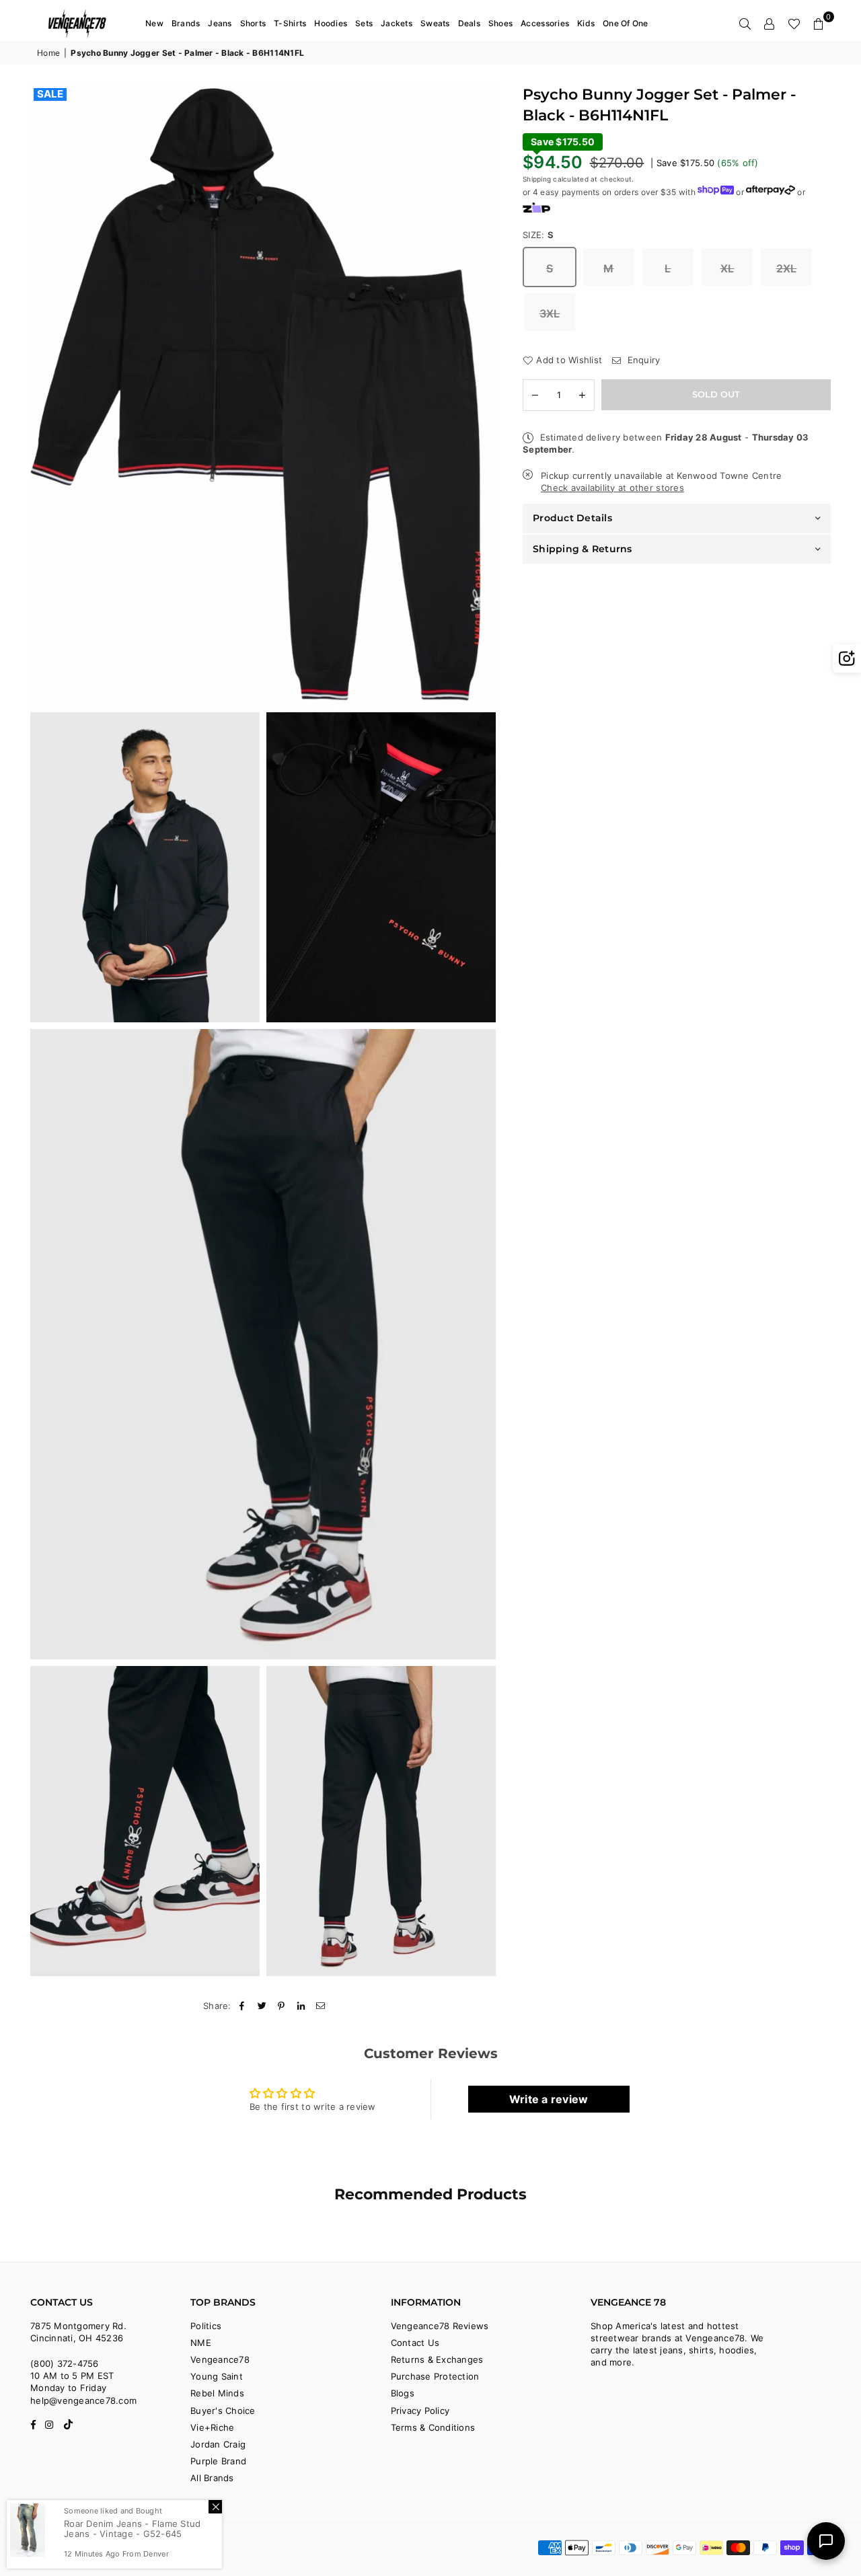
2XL (787, 268)
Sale (50, 94)
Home (48, 53)
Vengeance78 (220, 2359)
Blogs (403, 2393)
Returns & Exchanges (437, 2359)
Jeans (220, 23)
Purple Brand (218, 2461)
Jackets (397, 23)
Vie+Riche (212, 2427)
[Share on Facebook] (242, 2006)
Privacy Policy (420, 2411)
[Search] (745, 24)
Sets (364, 23)
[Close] (215, 2507)
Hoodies (331, 23)
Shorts (253, 23)
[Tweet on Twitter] (262, 2006)
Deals (469, 23)
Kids (586, 23)
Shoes (500, 23)
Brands (186, 23)
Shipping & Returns (583, 548)
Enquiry (642, 359)
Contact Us (415, 2343)
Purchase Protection (435, 2376)
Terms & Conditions (433, 2427)
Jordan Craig (218, 2444)
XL (727, 268)
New (154, 23)
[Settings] (770, 24)
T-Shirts (290, 23)
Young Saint (217, 2376)
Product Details (572, 518)
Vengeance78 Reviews (440, 2326)
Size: (538, 235)
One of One (626, 23)
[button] (819, 24)
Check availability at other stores (612, 488)
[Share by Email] (321, 2006)
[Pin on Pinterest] (282, 2006)
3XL (550, 313)
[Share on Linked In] (302, 2006)
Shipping (537, 179)
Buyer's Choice (223, 2411)
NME (201, 2343)
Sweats (435, 23)
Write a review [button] (549, 2099)
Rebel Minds (217, 2393)
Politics (206, 2326)
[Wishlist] (794, 24)
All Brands (212, 2478)
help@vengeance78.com (83, 2400)
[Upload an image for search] (847, 658)
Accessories (545, 23)
